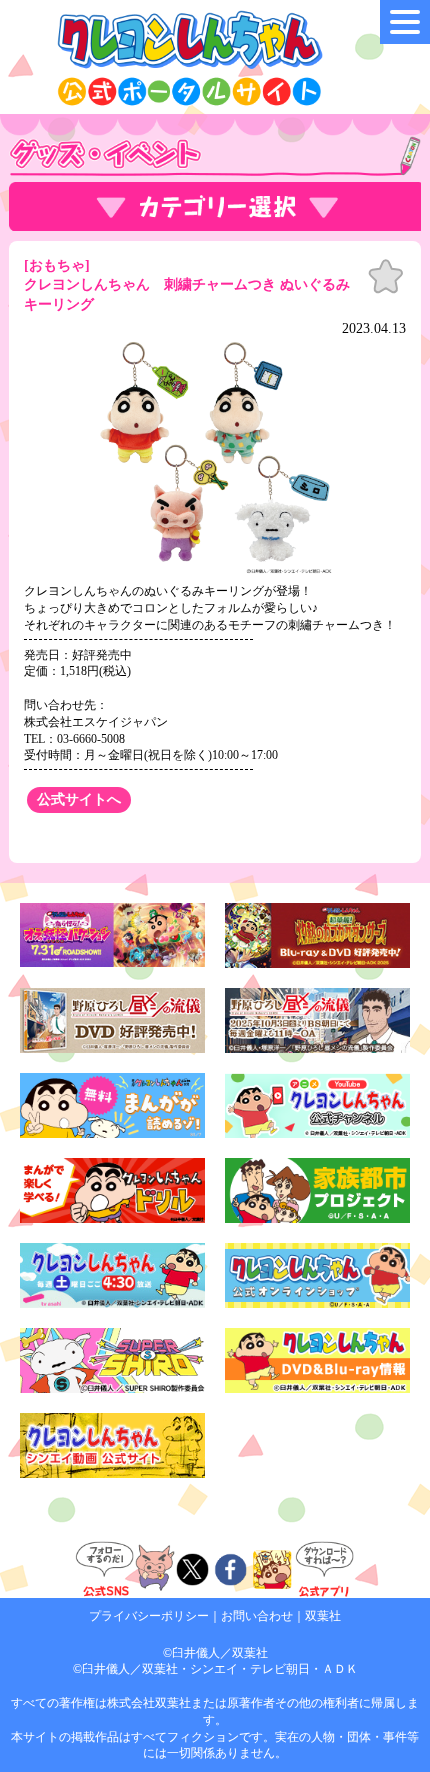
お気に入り (386, 277)
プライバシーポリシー (149, 1616)
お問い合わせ (257, 1616)
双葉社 (323, 1616)
